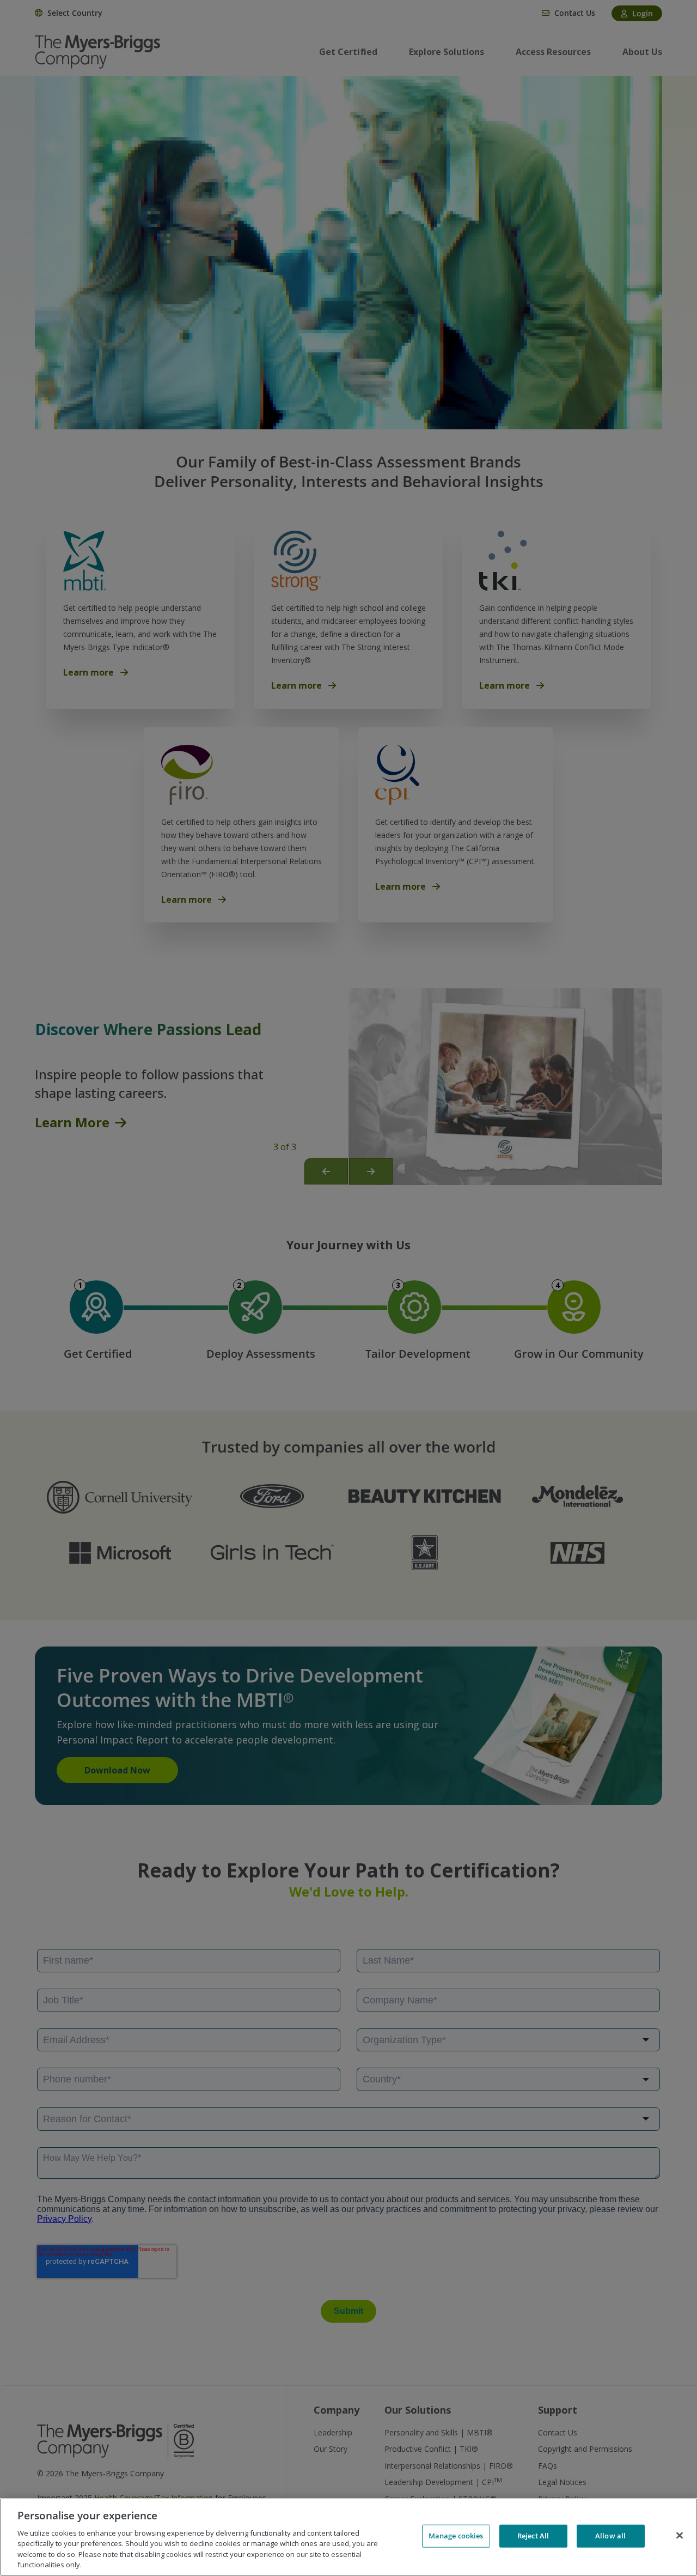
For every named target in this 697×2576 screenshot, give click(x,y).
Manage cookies (456, 2536)
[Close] (680, 2536)
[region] (348, 2537)
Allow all (610, 2536)
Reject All (533, 2536)
